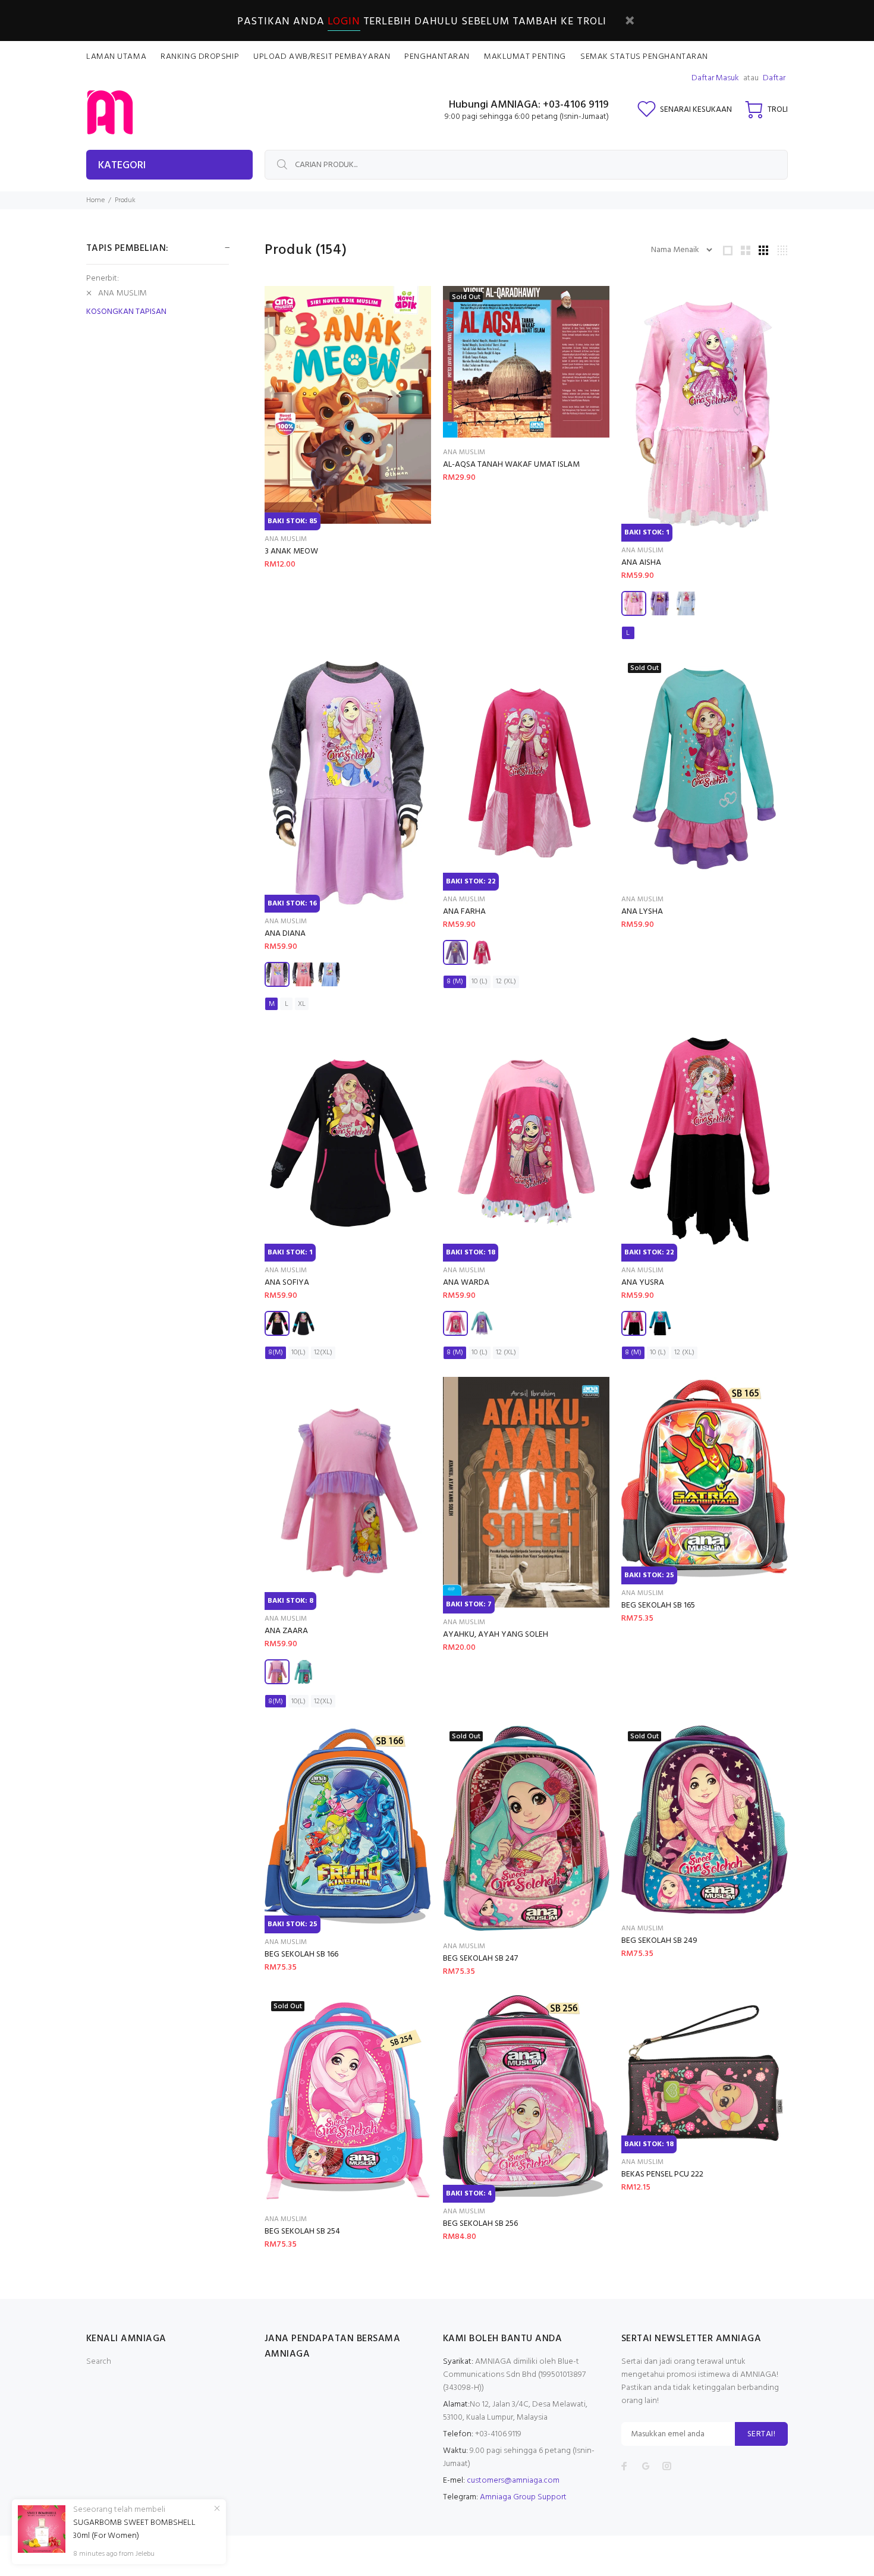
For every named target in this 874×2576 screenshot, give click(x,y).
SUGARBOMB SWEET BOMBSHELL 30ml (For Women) (134, 2530)
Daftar (774, 78)
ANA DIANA (285, 934)
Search (99, 2362)
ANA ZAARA (286, 1631)
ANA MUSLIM (286, 539)
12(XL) (323, 1353)
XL (302, 1004)
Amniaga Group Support (523, 2497)
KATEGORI (122, 166)
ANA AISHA (641, 563)
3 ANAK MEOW (291, 551)
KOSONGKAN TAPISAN (126, 312)
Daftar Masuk (715, 78)
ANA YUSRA (643, 1283)
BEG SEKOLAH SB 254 (302, 2231)
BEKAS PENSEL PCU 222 (662, 2174)
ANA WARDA (466, 1283)
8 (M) (455, 982)
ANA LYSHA (642, 912)
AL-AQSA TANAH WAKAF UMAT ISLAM (511, 465)
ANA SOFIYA (287, 1283)
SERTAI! (761, 2434)
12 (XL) (506, 982)
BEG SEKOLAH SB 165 (658, 1605)
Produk (125, 200)
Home (95, 200)
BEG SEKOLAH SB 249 (659, 1941)
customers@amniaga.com (513, 2481)
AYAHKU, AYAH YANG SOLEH (496, 1635)
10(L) (298, 1353)
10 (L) (480, 982)
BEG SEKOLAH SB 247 (480, 1959)
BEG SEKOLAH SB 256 (480, 2224)
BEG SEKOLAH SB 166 (301, 1954)
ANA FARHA (464, 912)
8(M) (276, 1353)
